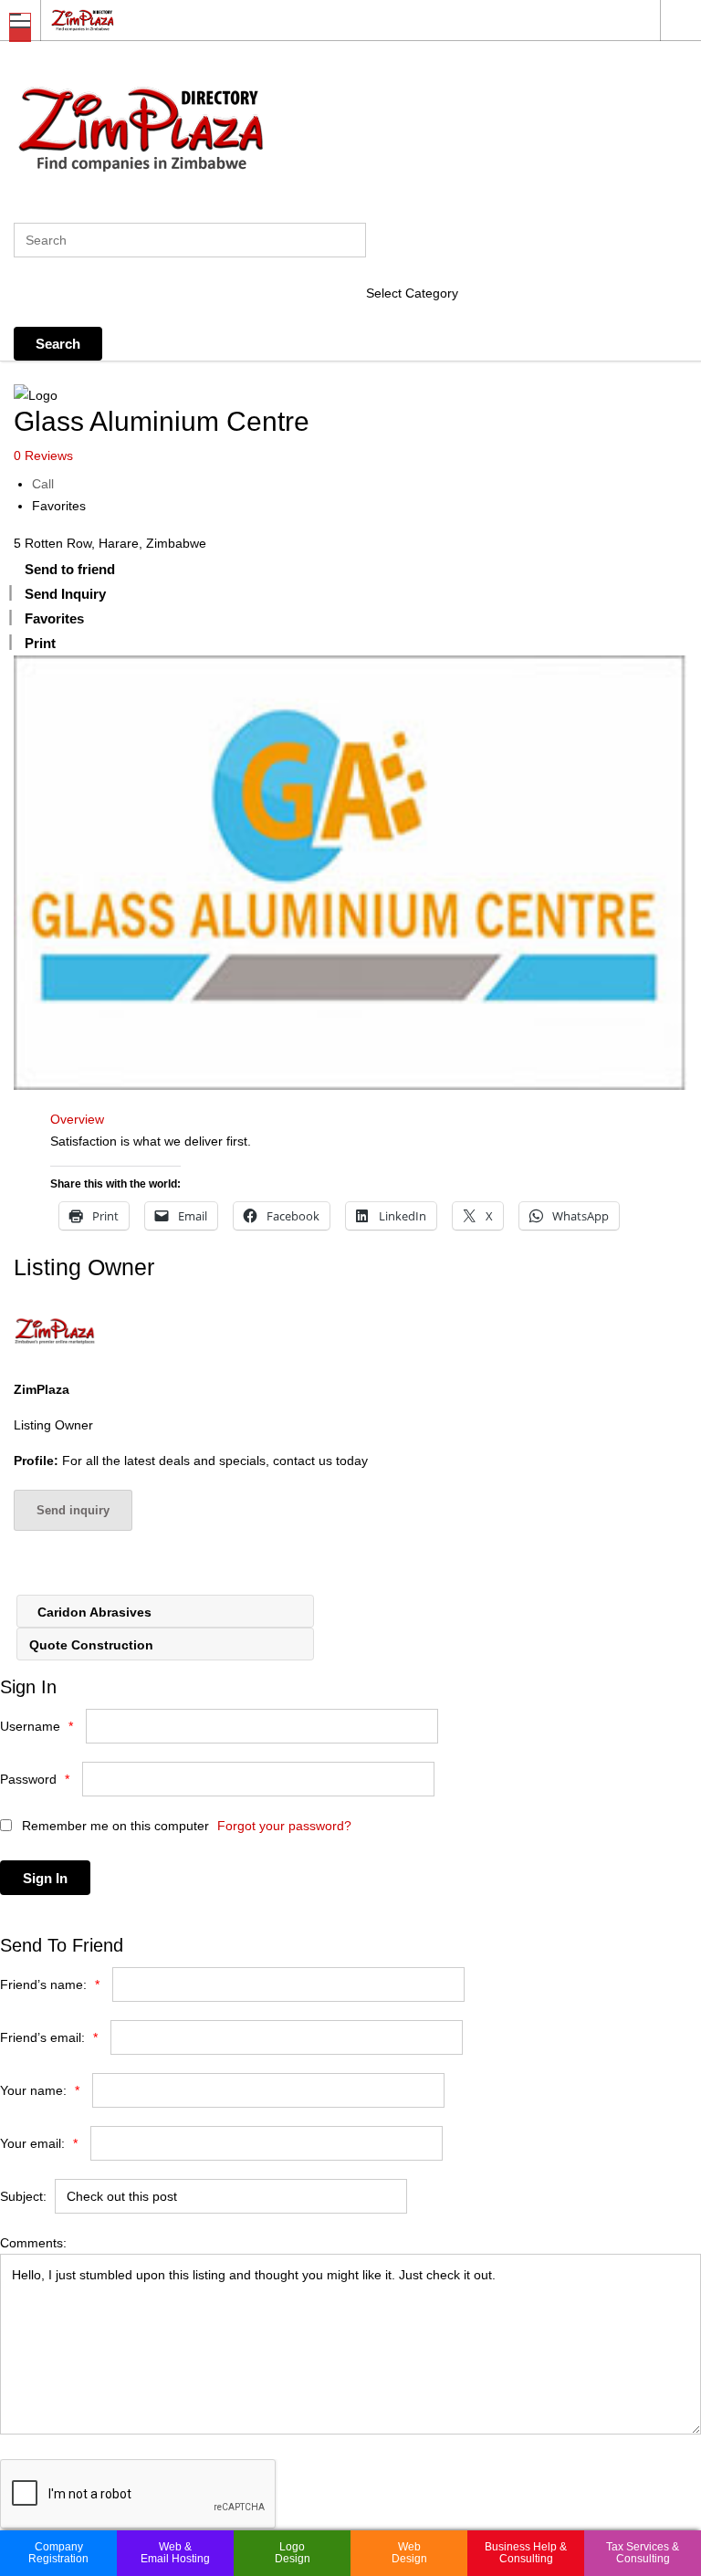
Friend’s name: (50, 1984)
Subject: (23, 2196)
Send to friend (70, 569)
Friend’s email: (49, 2037)
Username (37, 1726)
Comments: (33, 2243)
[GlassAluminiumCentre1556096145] (350, 873)
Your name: (40, 2090)
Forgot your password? (284, 1826)
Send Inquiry (65, 594)
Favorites (59, 506)
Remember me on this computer (114, 1826)
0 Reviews (43, 456)
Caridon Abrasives (93, 1612)
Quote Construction (93, 1645)
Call (43, 484)
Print (40, 643)
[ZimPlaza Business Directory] (333, 20)
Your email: (39, 2143)
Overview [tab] (77, 1119)
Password (35, 1779)
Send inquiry (73, 1510)
